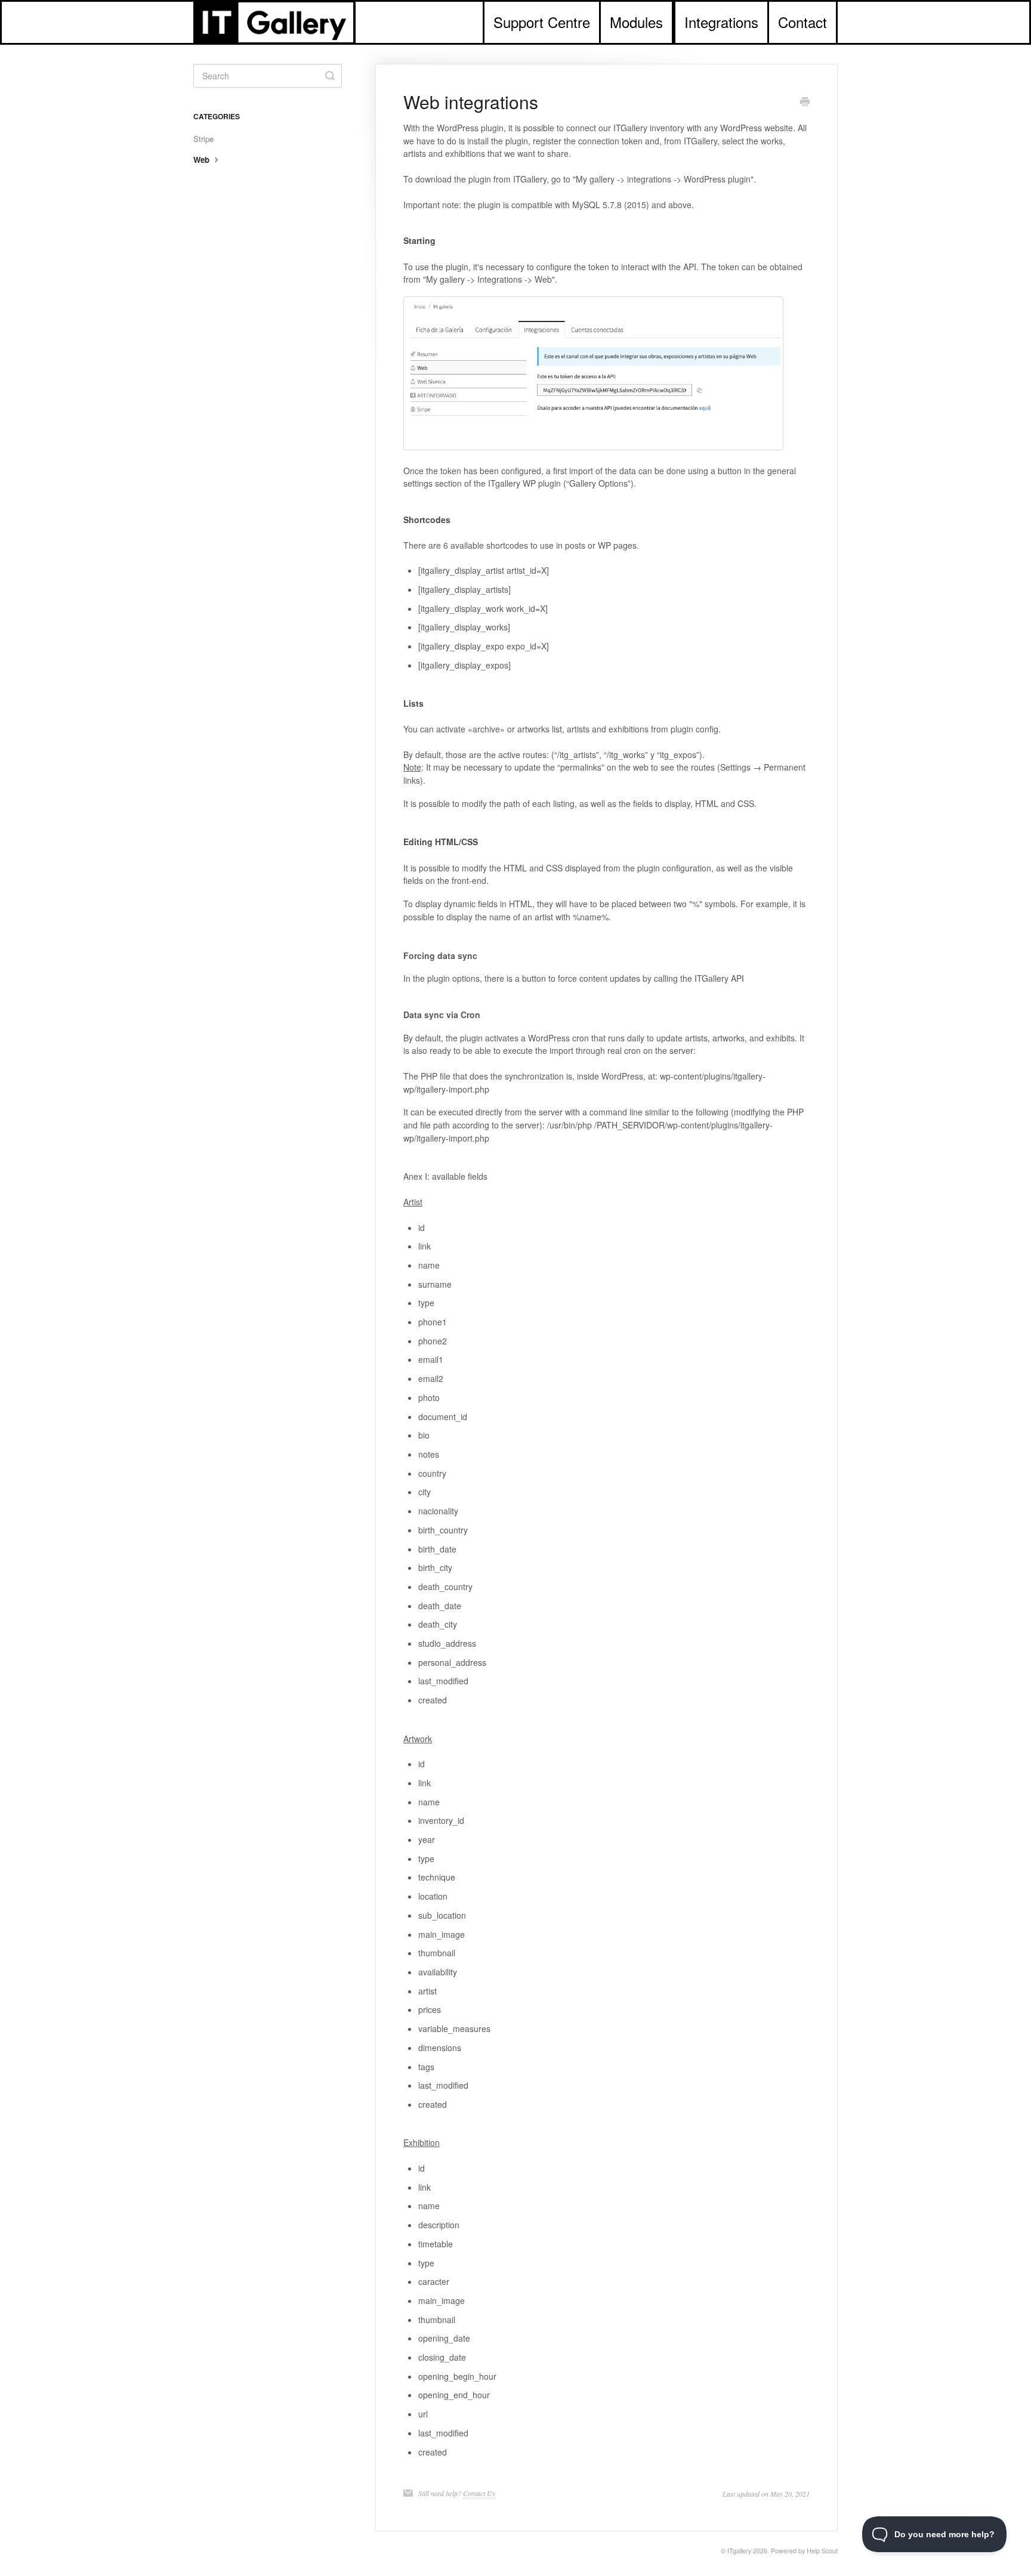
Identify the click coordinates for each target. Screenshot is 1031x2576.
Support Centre (542, 22)
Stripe (203, 139)
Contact (802, 22)
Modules (636, 22)
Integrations (721, 22)
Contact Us (479, 2493)
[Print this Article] (805, 103)
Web (203, 160)
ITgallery (739, 2551)
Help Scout (822, 2551)
